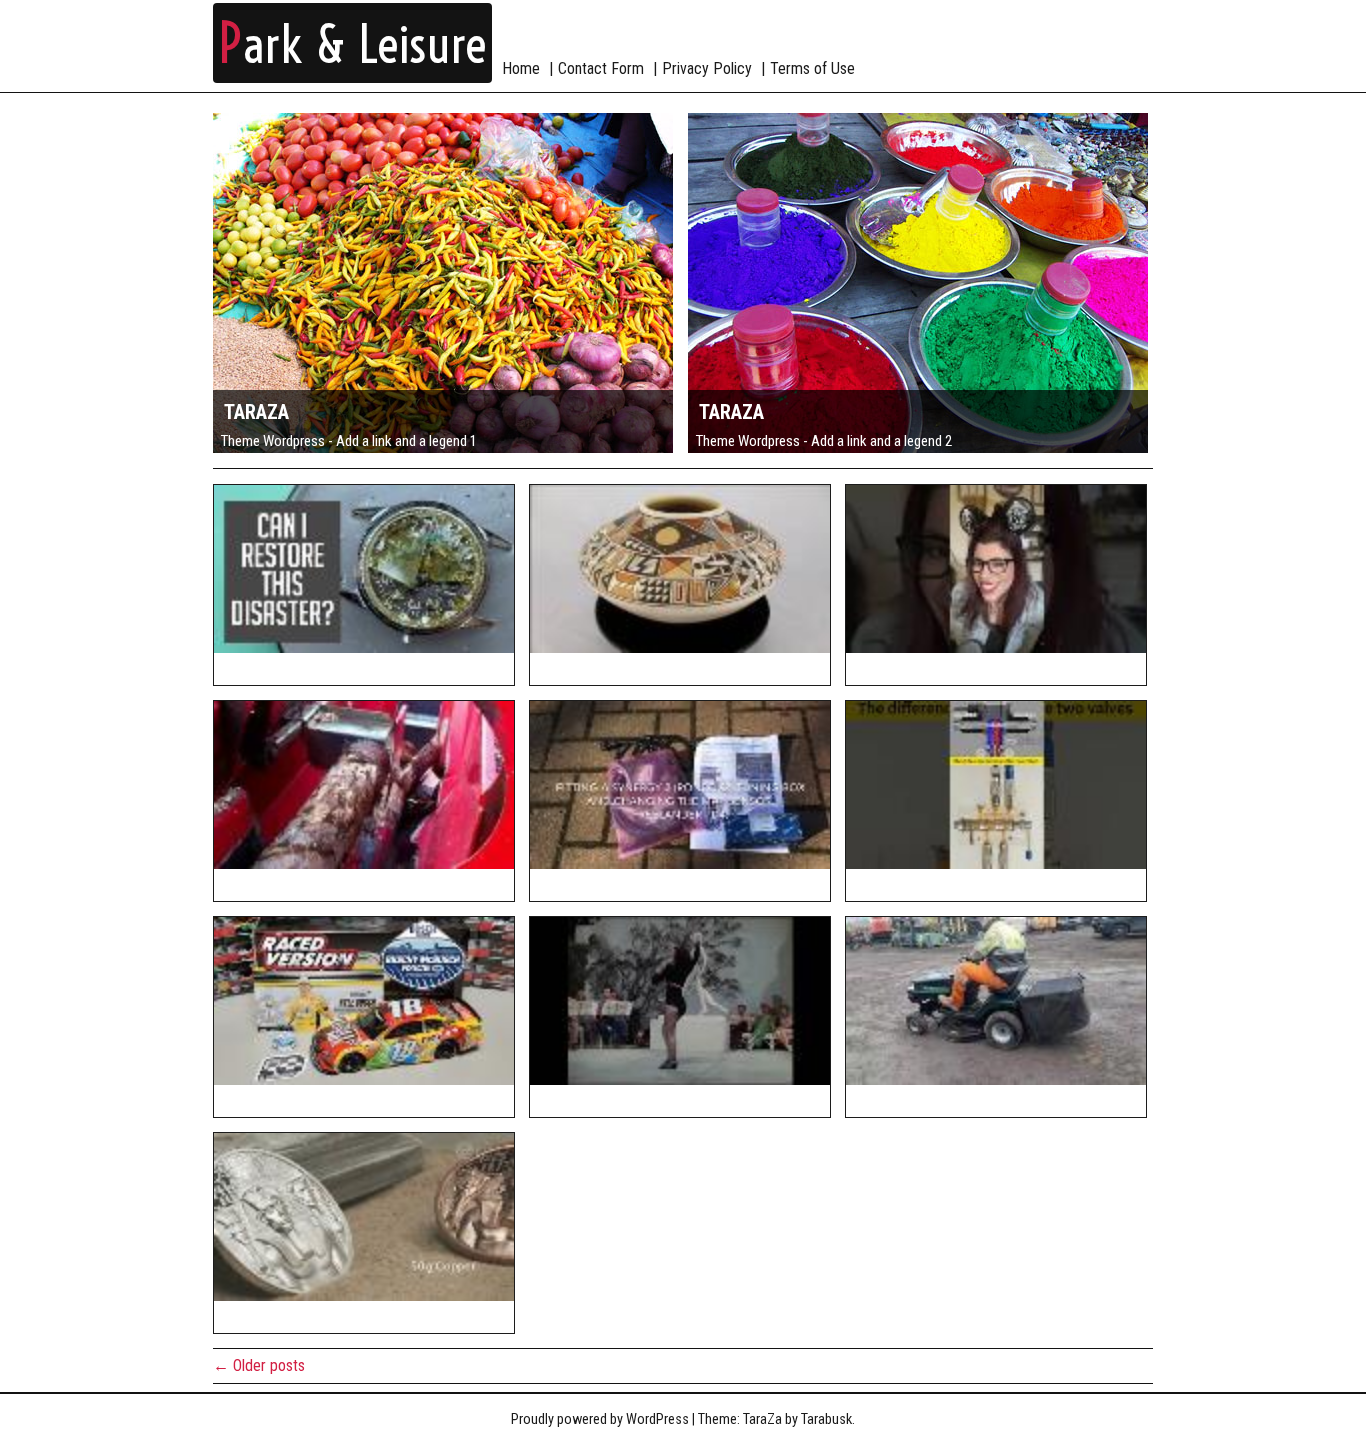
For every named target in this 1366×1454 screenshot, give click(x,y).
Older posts (259, 1365)
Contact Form (601, 68)
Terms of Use (812, 68)
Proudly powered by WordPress (600, 1419)
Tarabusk (826, 1419)
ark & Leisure (352, 45)
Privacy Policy (707, 68)
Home (521, 68)
